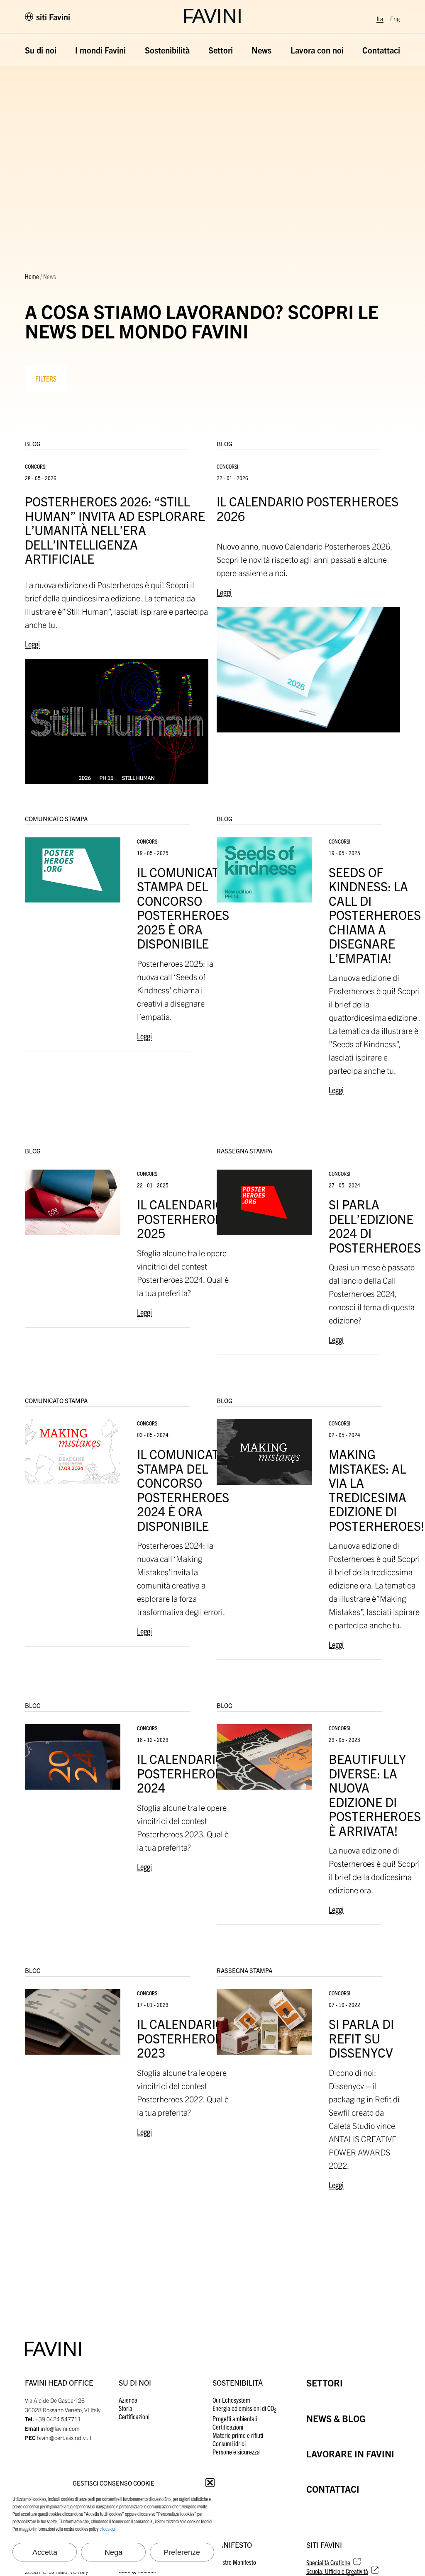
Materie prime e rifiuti (238, 2435)
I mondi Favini (100, 50)
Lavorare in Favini (350, 2453)
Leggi (32, 644)
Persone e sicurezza (236, 2452)
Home (32, 276)
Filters (46, 378)
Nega (114, 2552)
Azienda (128, 2400)
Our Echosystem (231, 2400)
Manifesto (232, 2545)
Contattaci (381, 50)
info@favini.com (60, 2428)
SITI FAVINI (324, 2545)
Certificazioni (134, 2416)
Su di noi (41, 50)
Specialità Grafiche (328, 2562)
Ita (380, 18)
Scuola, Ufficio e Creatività (337, 2571)
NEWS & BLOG (336, 2418)
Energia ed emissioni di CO (244, 2408)
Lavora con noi (317, 50)
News (261, 50)
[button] (210, 2483)
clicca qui (107, 2529)
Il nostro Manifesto (234, 2562)
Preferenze (182, 2552)
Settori (221, 50)
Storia (126, 2408)
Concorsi (36, 466)
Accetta (45, 2552)
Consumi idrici (229, 2443)
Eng (395, 18)
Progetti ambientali (235, 2418)
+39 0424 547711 (58, 2419)
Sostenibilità (167, 50)
